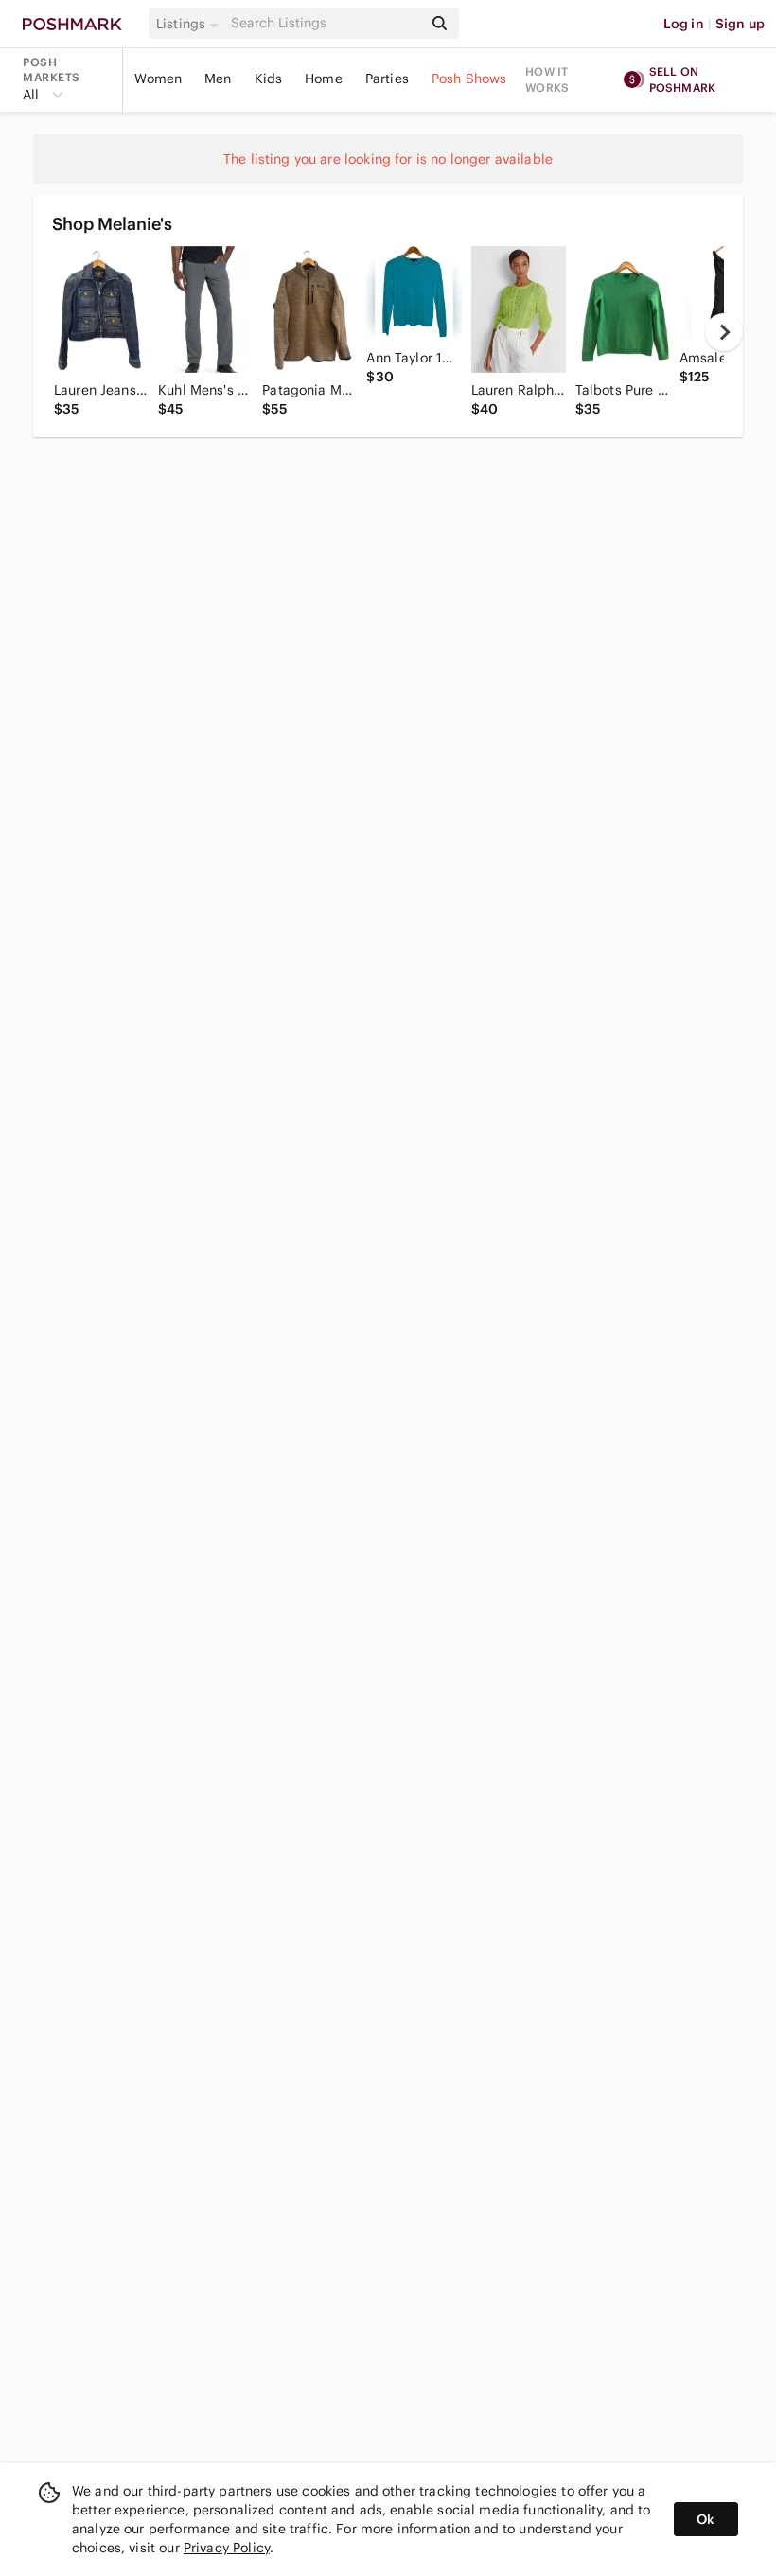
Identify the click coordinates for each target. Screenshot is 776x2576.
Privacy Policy (227, 2548)
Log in (684, 24)
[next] (724, 332)
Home (324, 79)
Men (218, 79)
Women (158, 79)
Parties (387, 79)
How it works (547, 79)
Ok (705, 2519)
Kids (269, 79)
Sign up (740, 24)
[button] (190, 24)
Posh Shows (469, 79)
